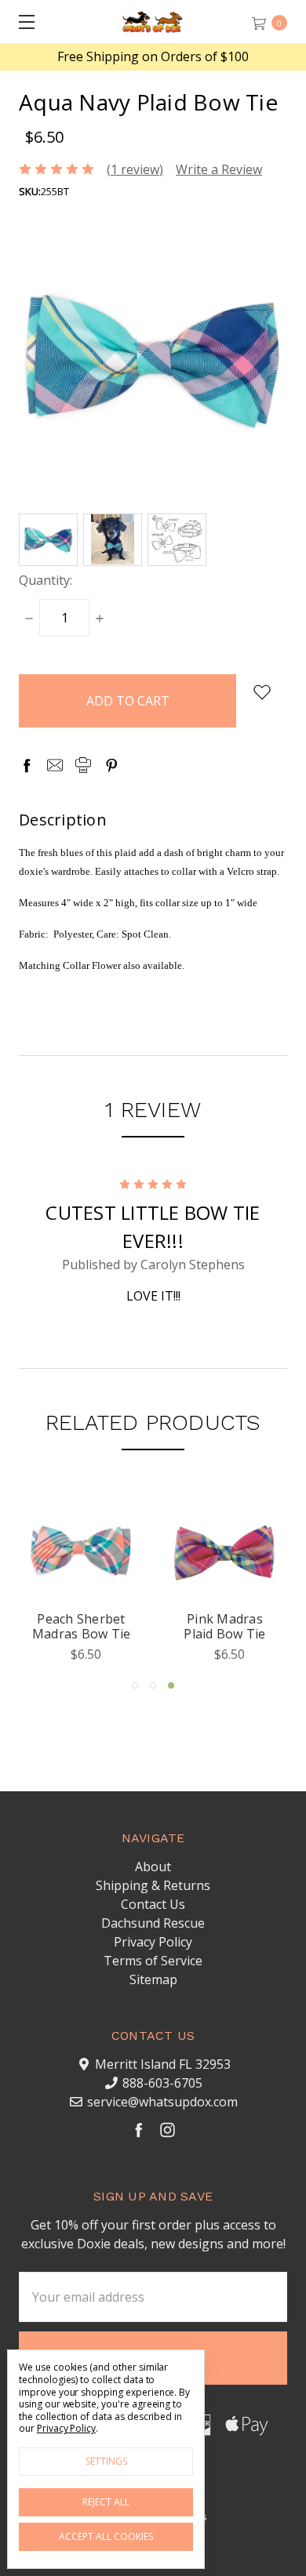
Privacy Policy (153, 1942)
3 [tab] (171, 1685)
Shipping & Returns (153, 1885)
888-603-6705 (162, 2083)
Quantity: (46, 580)
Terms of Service (153, 1961)
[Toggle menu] (22, 22)
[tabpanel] (225, 1581)
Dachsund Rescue (153, 1923)
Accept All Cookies (106, 2536)
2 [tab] (153, 1685)
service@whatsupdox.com (162, 2102)
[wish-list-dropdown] (262, 692)
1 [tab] (135, 1685)
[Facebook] (27, 765)
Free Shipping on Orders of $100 (153, 57)
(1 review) (135, 169)
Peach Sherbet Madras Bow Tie (82, 1626)
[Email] (55, 765)
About (153, 1867)
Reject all (106, 2502)
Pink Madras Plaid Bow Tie (224, 1626)
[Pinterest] (111, 765)
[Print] (83, 765)
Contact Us (153, 1904)
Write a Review (219, 169)
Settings (106, 2461)
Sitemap (153, 1979)
